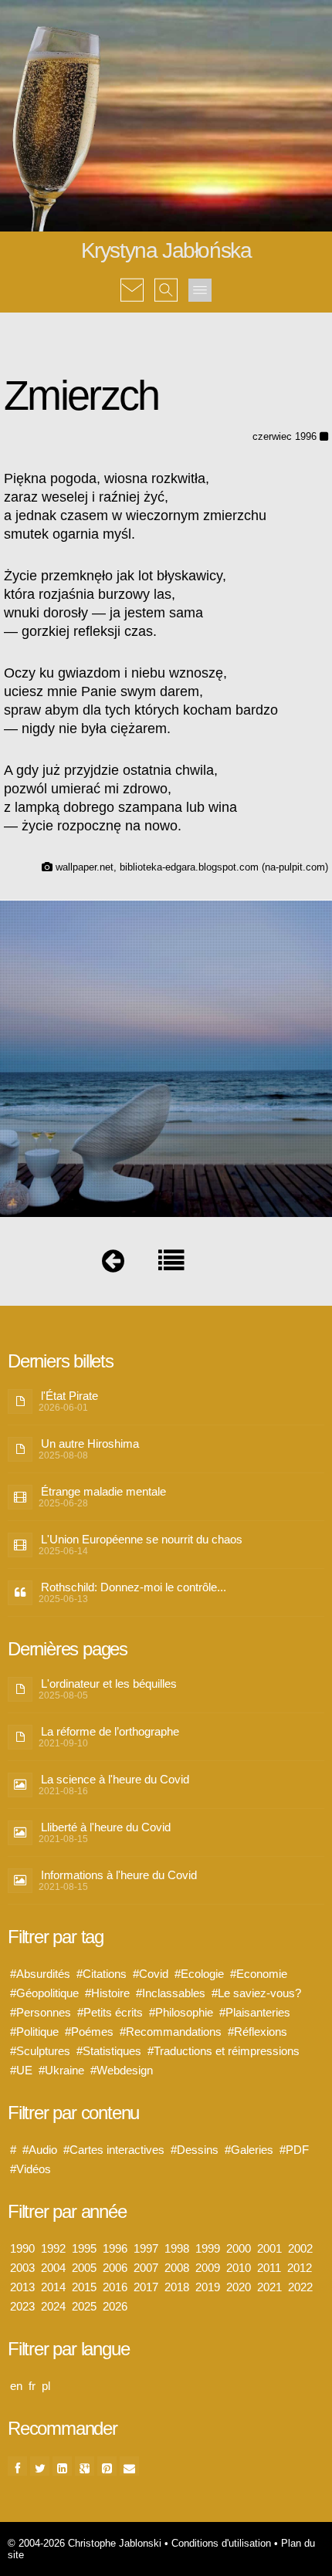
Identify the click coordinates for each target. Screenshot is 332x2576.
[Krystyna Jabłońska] (171, 1264)
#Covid (151, 1974)
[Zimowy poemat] (113, 1264)
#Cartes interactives (114, 2150)
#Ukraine (61, 2070)
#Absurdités (40, 1974)
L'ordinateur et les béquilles (109, 1684)
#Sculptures (40, 2051)
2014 (53, 2287)
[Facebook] (17, 2466)
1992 (53, 2248)
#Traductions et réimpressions (224, 2051)
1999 (208, 2248)
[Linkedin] (62, 2466)
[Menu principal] (200, 290)
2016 (115, 2287)
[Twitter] (40, 2466)
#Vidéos (30, 2169)
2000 (239, 2248)
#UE (21, 2070)
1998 (177, 2248)
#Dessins (195, 2150)
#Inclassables (171, 1993)
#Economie (259, 1974)
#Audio (40, 2150)
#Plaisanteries (255, 2012)
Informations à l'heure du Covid (119, 1875)
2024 (53, 2306)
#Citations (102, 1974)
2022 (300, 2287)
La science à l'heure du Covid (115, 1779)
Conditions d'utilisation (221, 2543)
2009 (208, 2268)
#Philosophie (181, 2012)
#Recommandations (171, 2032)
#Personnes (41, 2012)
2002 (300, 2248)
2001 (269, 2248)
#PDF (294, 2150)
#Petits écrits (110, 2012)
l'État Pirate (69, 1396)
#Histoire (107, 1993)
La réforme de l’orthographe (110, 1731)
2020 (239, 2287)
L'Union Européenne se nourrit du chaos (142, 1539)
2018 (177, 2287)
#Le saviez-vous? (256, 1993)
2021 (269, 2287)
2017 (146, 2287)
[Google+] (85, 2466)
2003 (22, 2268)
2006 (115, 2268)
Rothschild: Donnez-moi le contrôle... (134, 1587)
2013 (22, 2287)
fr (32, 2386)
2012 (300, 2268)
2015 (84, 2287)
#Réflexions (257, 2032)
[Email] (129, 2466)
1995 (84, 2248)
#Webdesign (122, 2070)
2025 (84, 2306)
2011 (269, 2268)
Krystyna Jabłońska (166, 250)
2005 (84, 2268)
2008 (177, 2268)
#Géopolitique (44, 1993)
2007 (146, 2268)
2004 (53, 2268)
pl (46, 2386)
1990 (22, 2248)
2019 (208, 2287)
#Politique (34, 2032)
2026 (115, 2306)
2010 (239, 2268)
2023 (22, 2306)
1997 (146, 2248)
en (16, 2386)
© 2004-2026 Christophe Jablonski (85, 2543)
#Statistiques (109, 2051)
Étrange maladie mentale (103, 1491)
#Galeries (249, 2150)
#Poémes (89, 2032)
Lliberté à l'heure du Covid (106, 1827)
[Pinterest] (107, 2466)
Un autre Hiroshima (90, 1444)
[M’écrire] (132, 279)
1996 (115, 2248)
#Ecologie (199, 1974)
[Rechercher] (166, 279)
